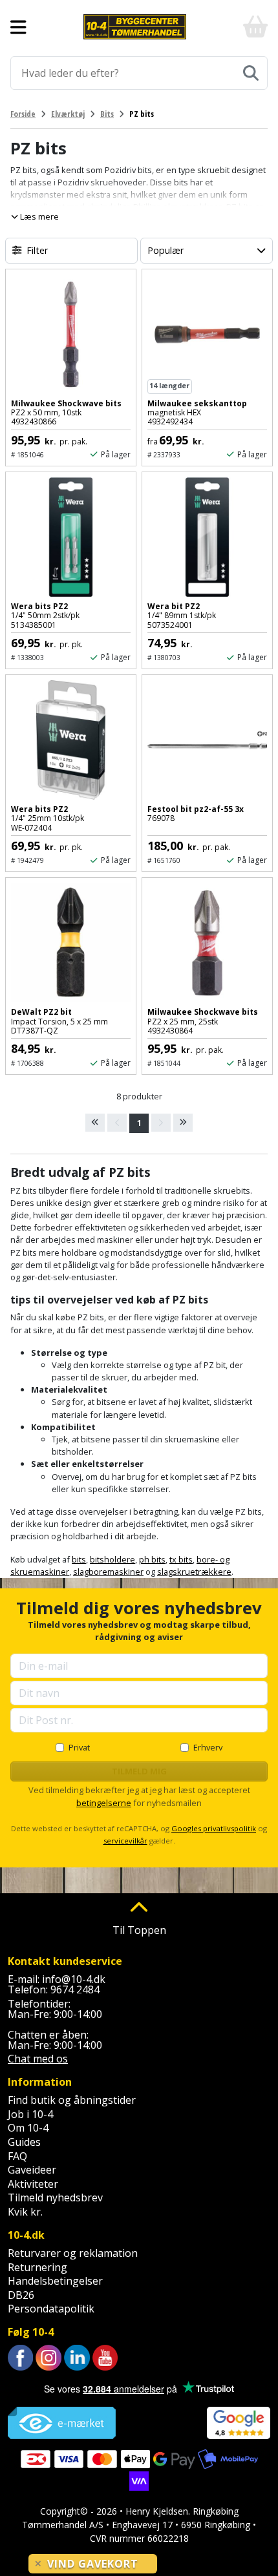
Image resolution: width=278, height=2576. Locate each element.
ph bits (152, 1559)
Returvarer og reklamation (73, 2253)
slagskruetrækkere (194, 1572)
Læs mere (38, 216)
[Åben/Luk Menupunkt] (18, 27)
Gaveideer (32, 2170)
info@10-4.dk (74, 1979)
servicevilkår (125, 1841)
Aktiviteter (33, 2184)
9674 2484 (75, 1989)
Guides (24, 2142)
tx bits (181, 1559)
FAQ (17, 2156)
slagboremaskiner (108, 1572)
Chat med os (38, 2059)
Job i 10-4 (30, 2114)
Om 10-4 (28, 2128)
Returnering (37, 2267)
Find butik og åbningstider (72, 2100)
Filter (37, 250)
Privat (79, 1747)
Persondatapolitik (51, 2309)
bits (79, 1559)
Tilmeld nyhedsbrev (55, 2197)
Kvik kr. (25, 2212)
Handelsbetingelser (55, 2281)
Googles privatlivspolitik (214, 1828)
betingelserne (104, 1803)
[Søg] (251, 73)
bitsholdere (112, 1559)
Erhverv (208, 1747)
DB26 (21, 2295)
